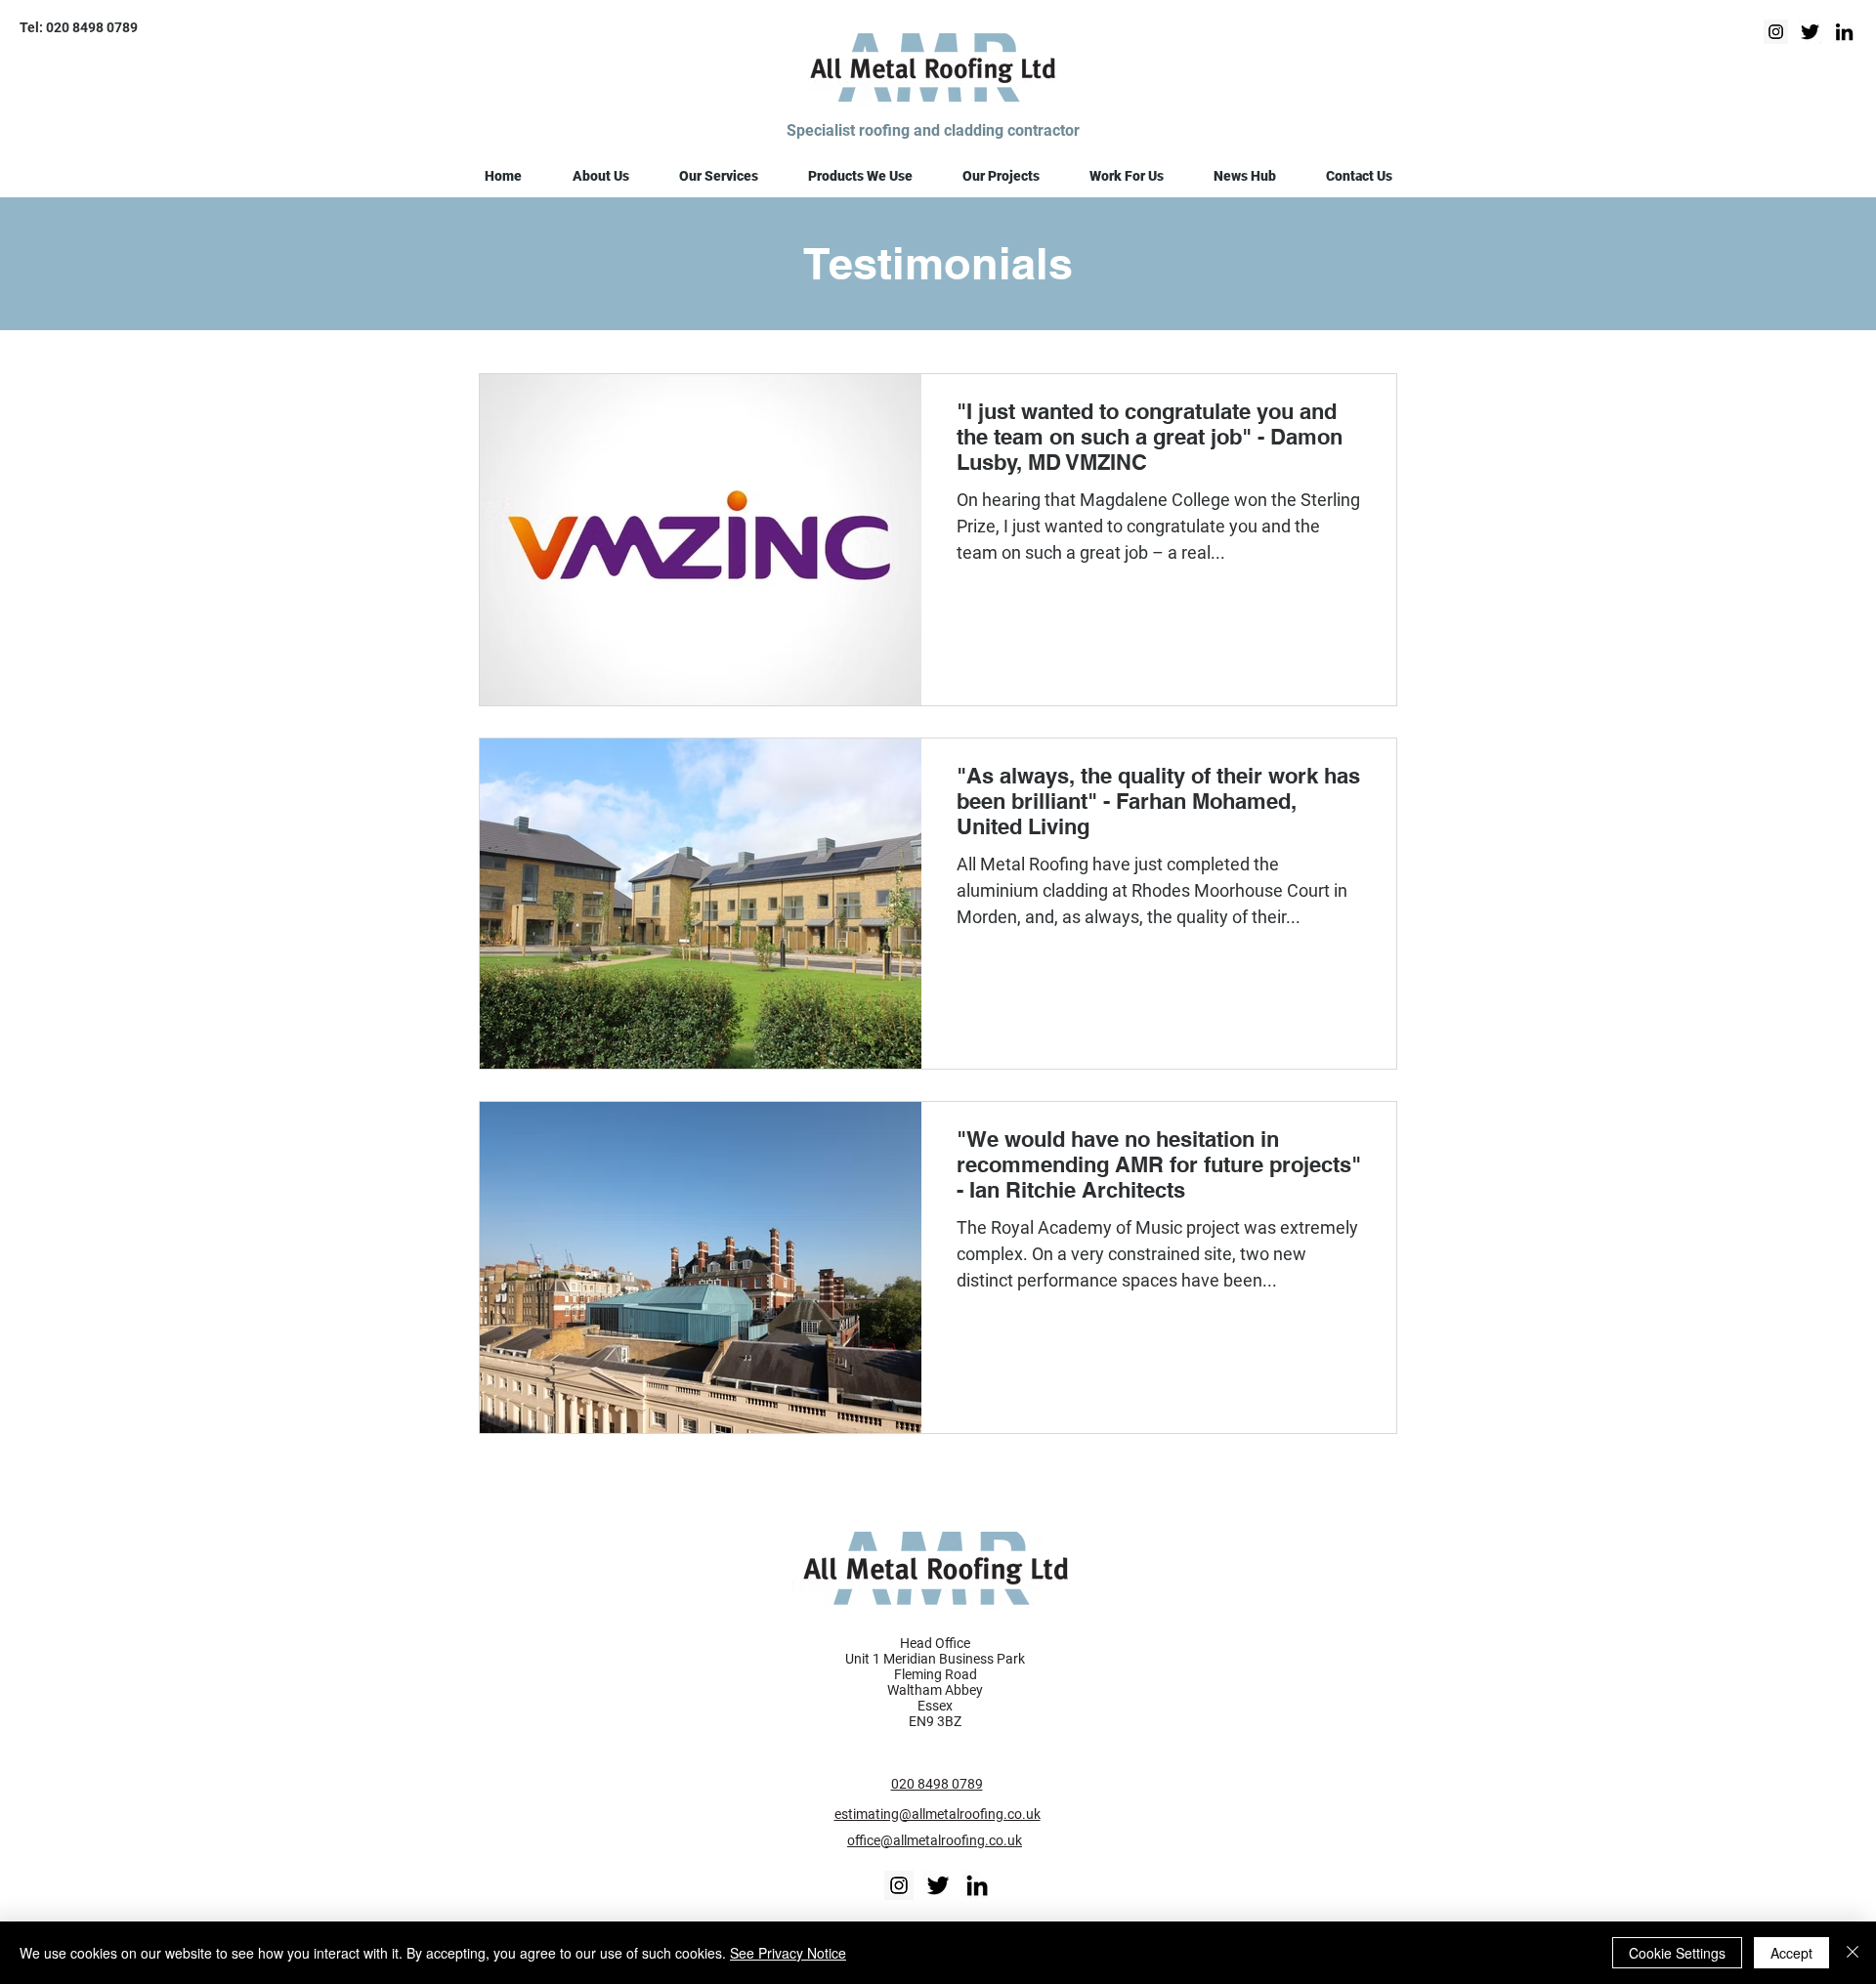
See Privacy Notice (788, 1953)
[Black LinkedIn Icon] (977, 1885)
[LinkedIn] (1844, 32)
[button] (600, 176)
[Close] (1853, 1953)
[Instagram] (1776, 32)
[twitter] (1810, 32)
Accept (1791, 1953)
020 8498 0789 (937, 1784)
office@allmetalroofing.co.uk (935, 1840)
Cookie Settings (1677, 1953)
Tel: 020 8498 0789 (79, 27)
